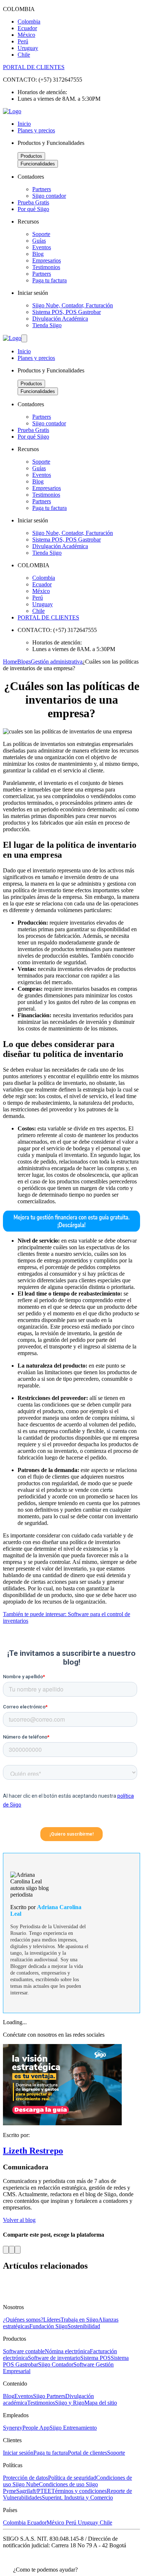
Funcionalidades (38, 164)
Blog (9, 2396)
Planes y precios (36, 130)
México (56, 2523)
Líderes (52, 2320)
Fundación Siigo (48, 2326)
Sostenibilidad (84, 2326)
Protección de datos (25, 2478)
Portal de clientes (87, 2453)
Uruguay (89, 2523)
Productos (31, 156)
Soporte (116, 2453)
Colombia (15, 2523)
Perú (72, 2523)
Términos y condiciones (79, 2491)
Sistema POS (96, 2358)
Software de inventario (54, 2358)
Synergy (13, 2428)
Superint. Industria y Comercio (77, 2498)
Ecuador (37, 2523)
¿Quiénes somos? (23, 2320)
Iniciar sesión (18, 2453)
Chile (106, 2523)
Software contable (24, 2351)
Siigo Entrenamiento (73, 2428)
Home (10, 662)
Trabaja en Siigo (79, 2320)
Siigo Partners (49, 2396)
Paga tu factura (51, 2453)
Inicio (24, 124)
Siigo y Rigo (70, 2403)
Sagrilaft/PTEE (34, 2491)
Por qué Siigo (33, 209)
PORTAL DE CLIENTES (34, 67)
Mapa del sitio (101, 2403)
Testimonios (41, 2403)
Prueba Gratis (33, 202)
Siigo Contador (56, 2364)
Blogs (24, 662)
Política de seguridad (72, 2478)
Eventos (24, 2396)
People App (36, 2428)
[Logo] (12, 111)
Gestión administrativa (57, 662)
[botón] (24, 338)
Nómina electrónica (67, 2351)
